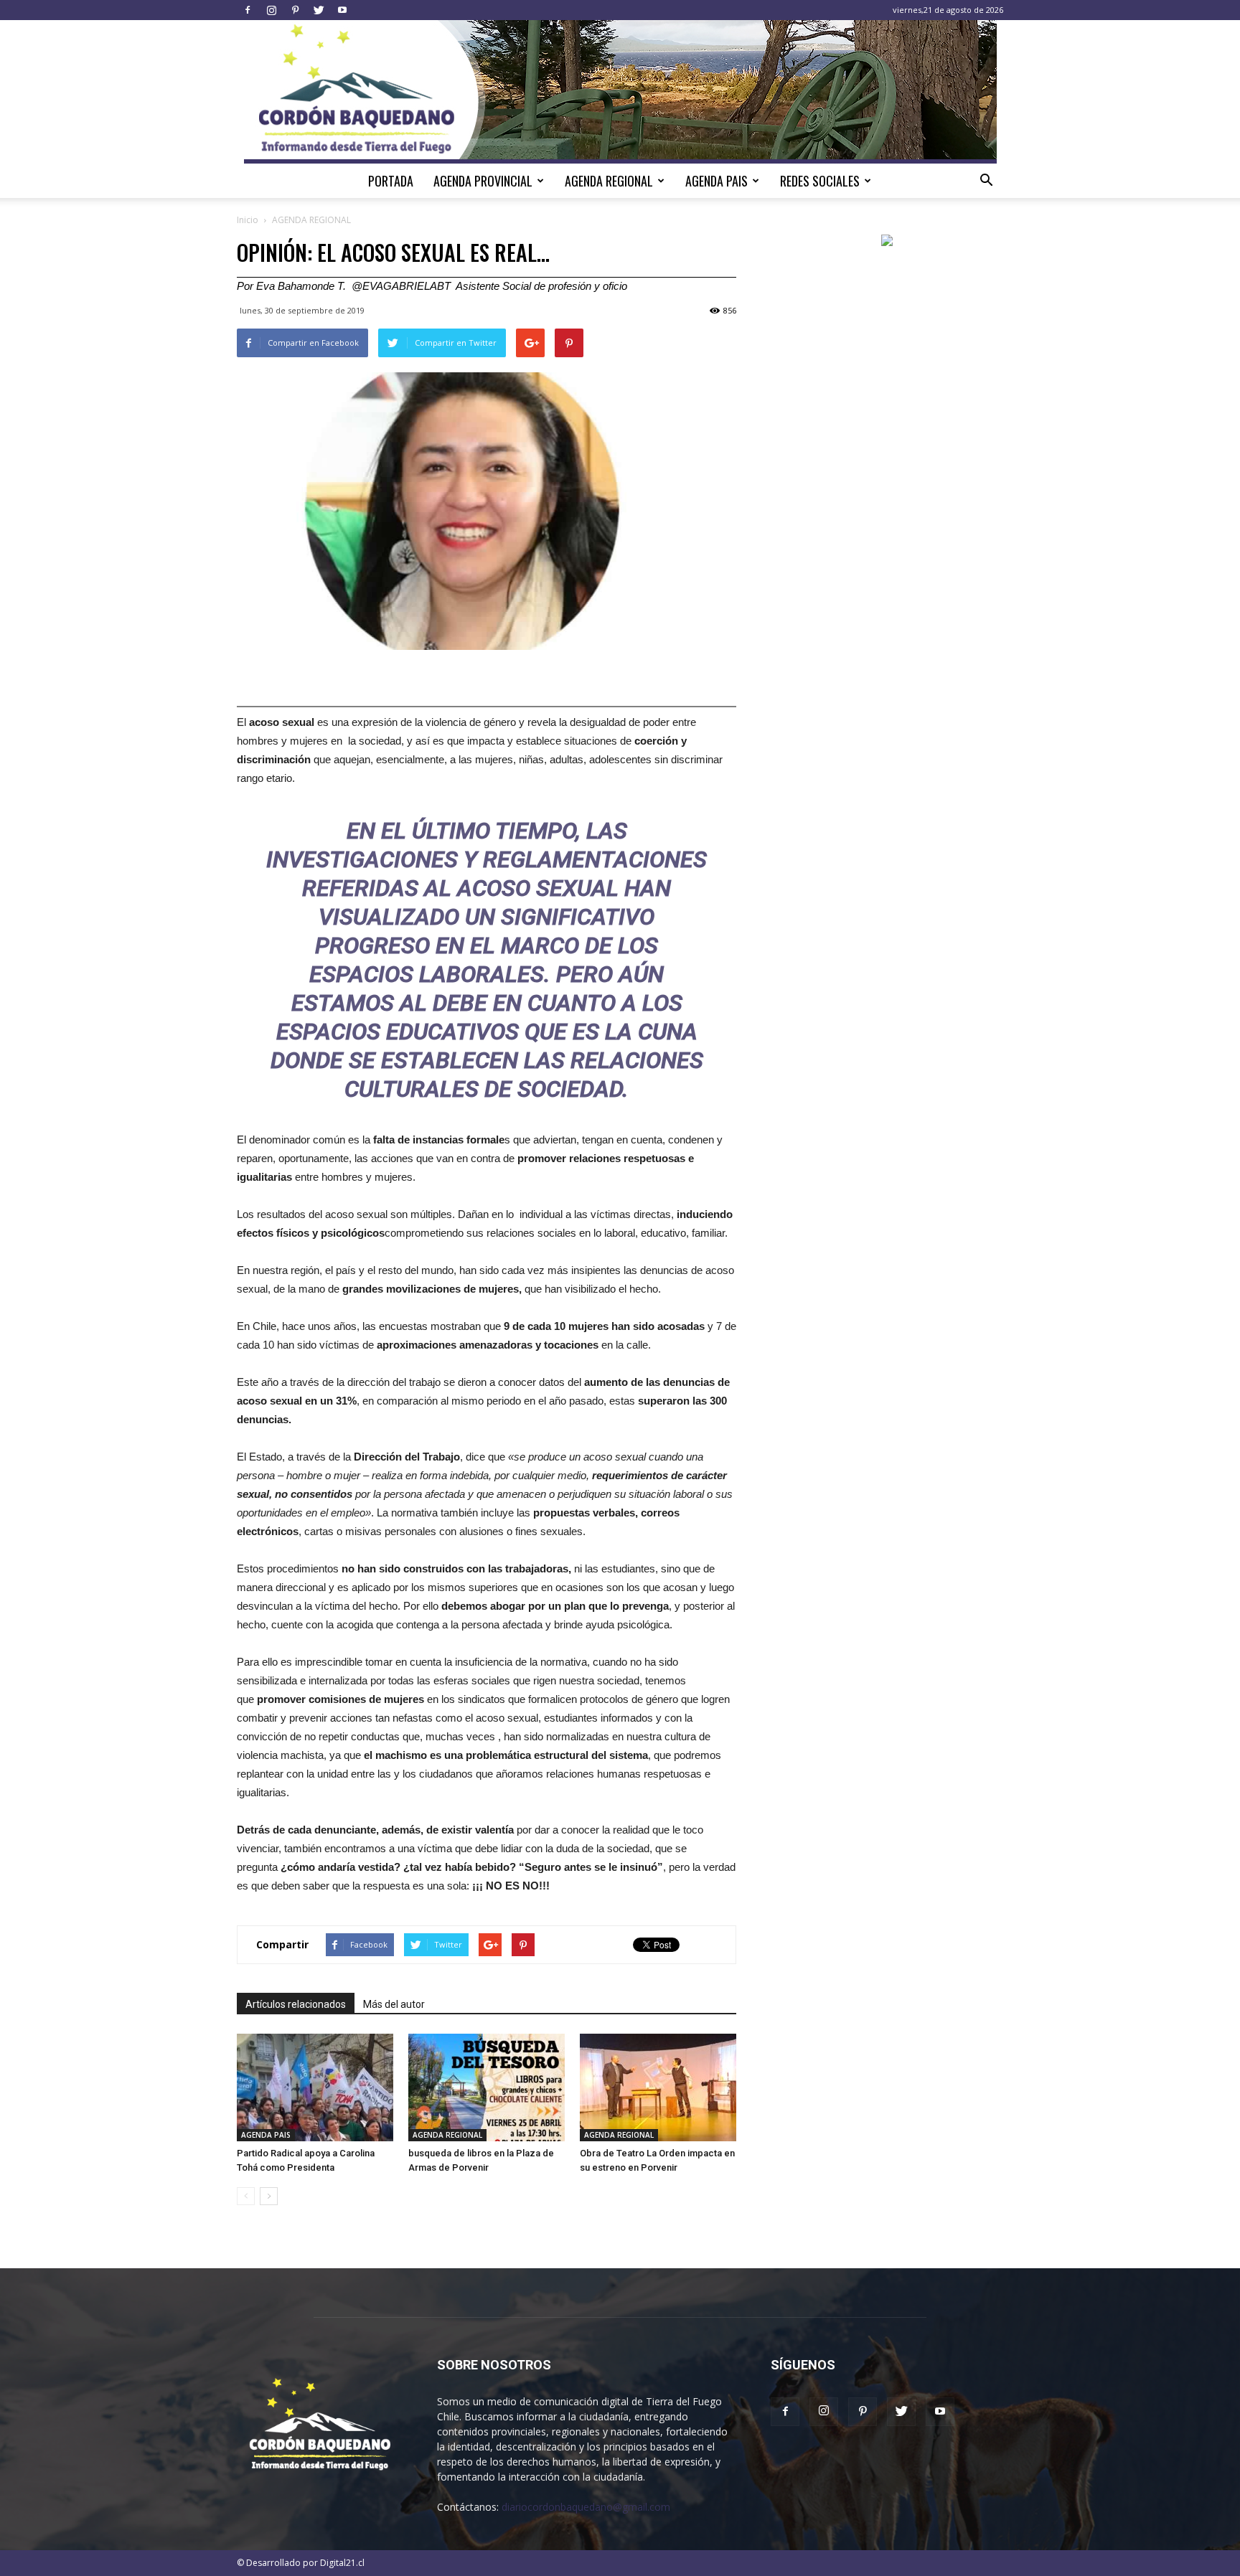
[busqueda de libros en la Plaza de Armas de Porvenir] (487, 2087)
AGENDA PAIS (717, 181)
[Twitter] (319, 10)
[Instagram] (271, 10)
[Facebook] (248, 10)
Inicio (248, 220)
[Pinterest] (295, 10)
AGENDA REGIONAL (609, 181)
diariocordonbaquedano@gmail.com (586, 2507)
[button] (986, 181)
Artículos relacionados (296, 2004)
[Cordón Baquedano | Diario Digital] (620, 92)
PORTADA (391, 181)
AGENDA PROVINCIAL (483, 181)
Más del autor (394, 2004)
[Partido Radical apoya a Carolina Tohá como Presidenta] (315, 2087)
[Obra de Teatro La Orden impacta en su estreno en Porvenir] (658, 2087)
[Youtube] (342, 10)
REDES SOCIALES (820, 181)
